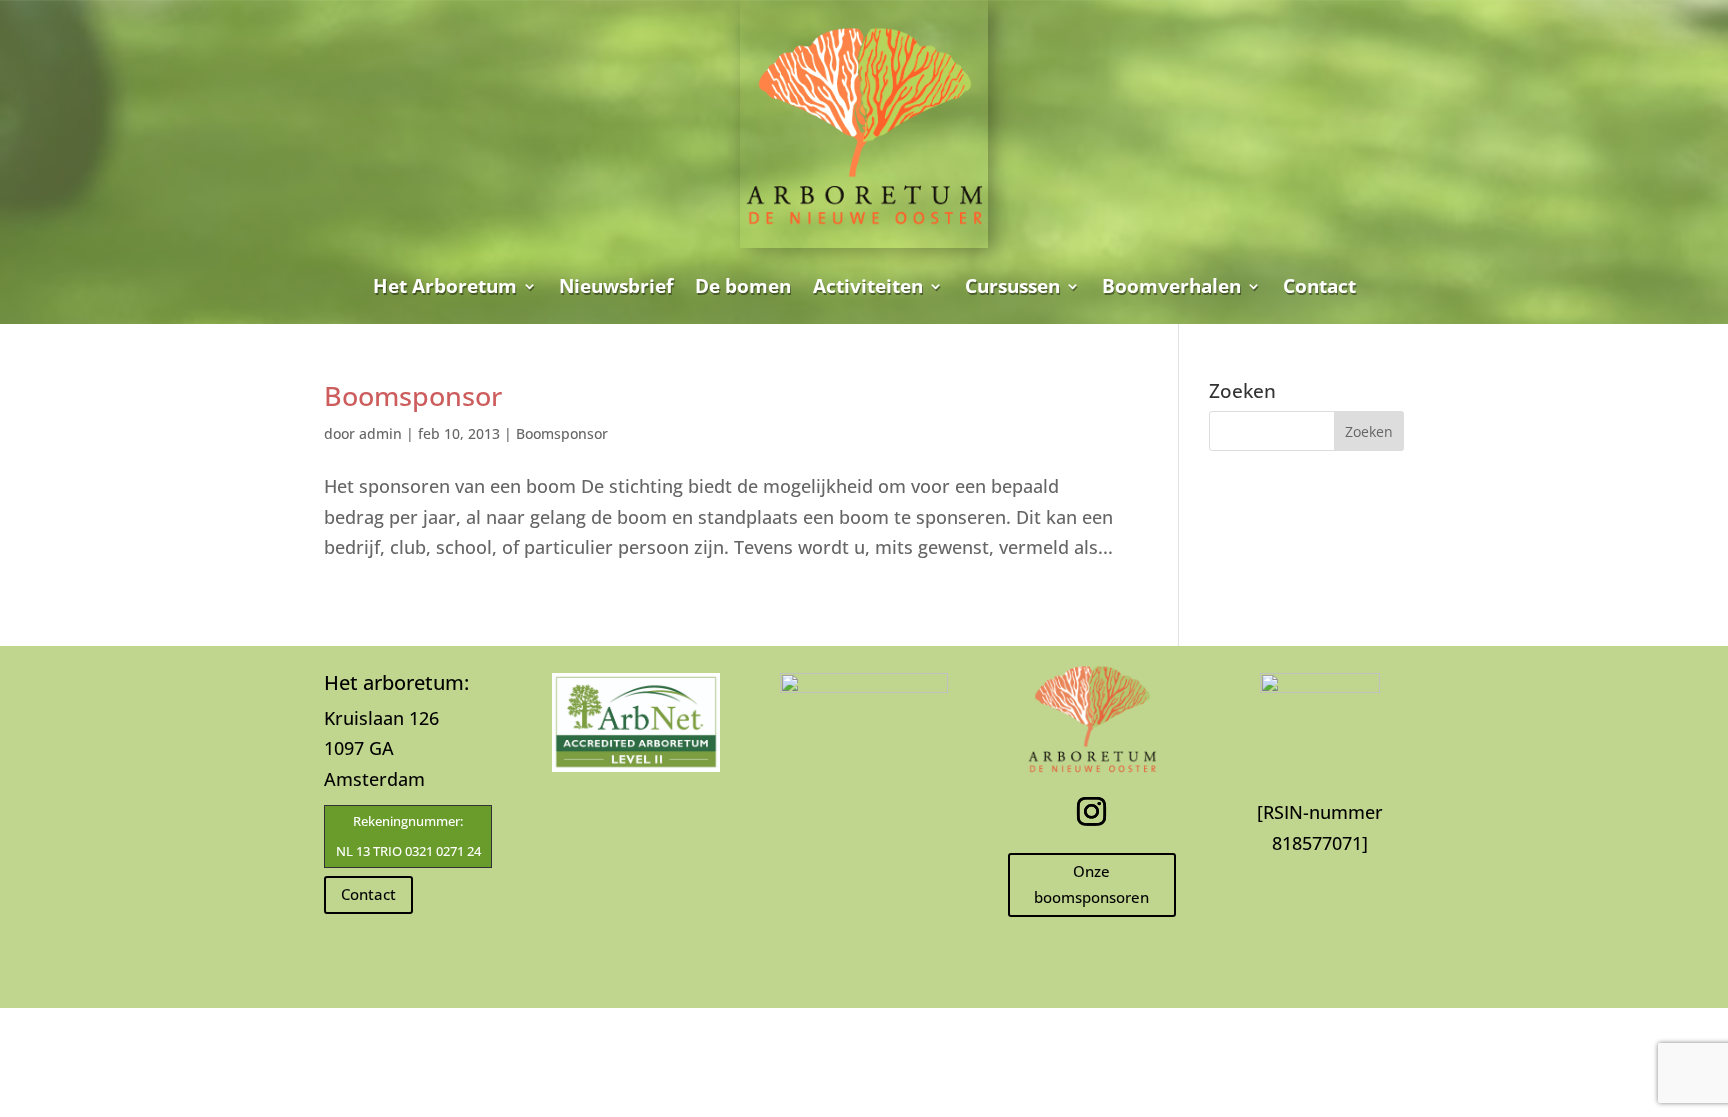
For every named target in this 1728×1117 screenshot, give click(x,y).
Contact (1319, 286)
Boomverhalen (1171, 286)
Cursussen (1012, 286)
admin (380, 433)
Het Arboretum (445, 286)
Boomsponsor (413, 395)
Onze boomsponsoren (1091, 884)
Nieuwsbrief (616, 286)
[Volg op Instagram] (1092, 812)
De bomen (743, 286)
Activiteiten (868, 286)
